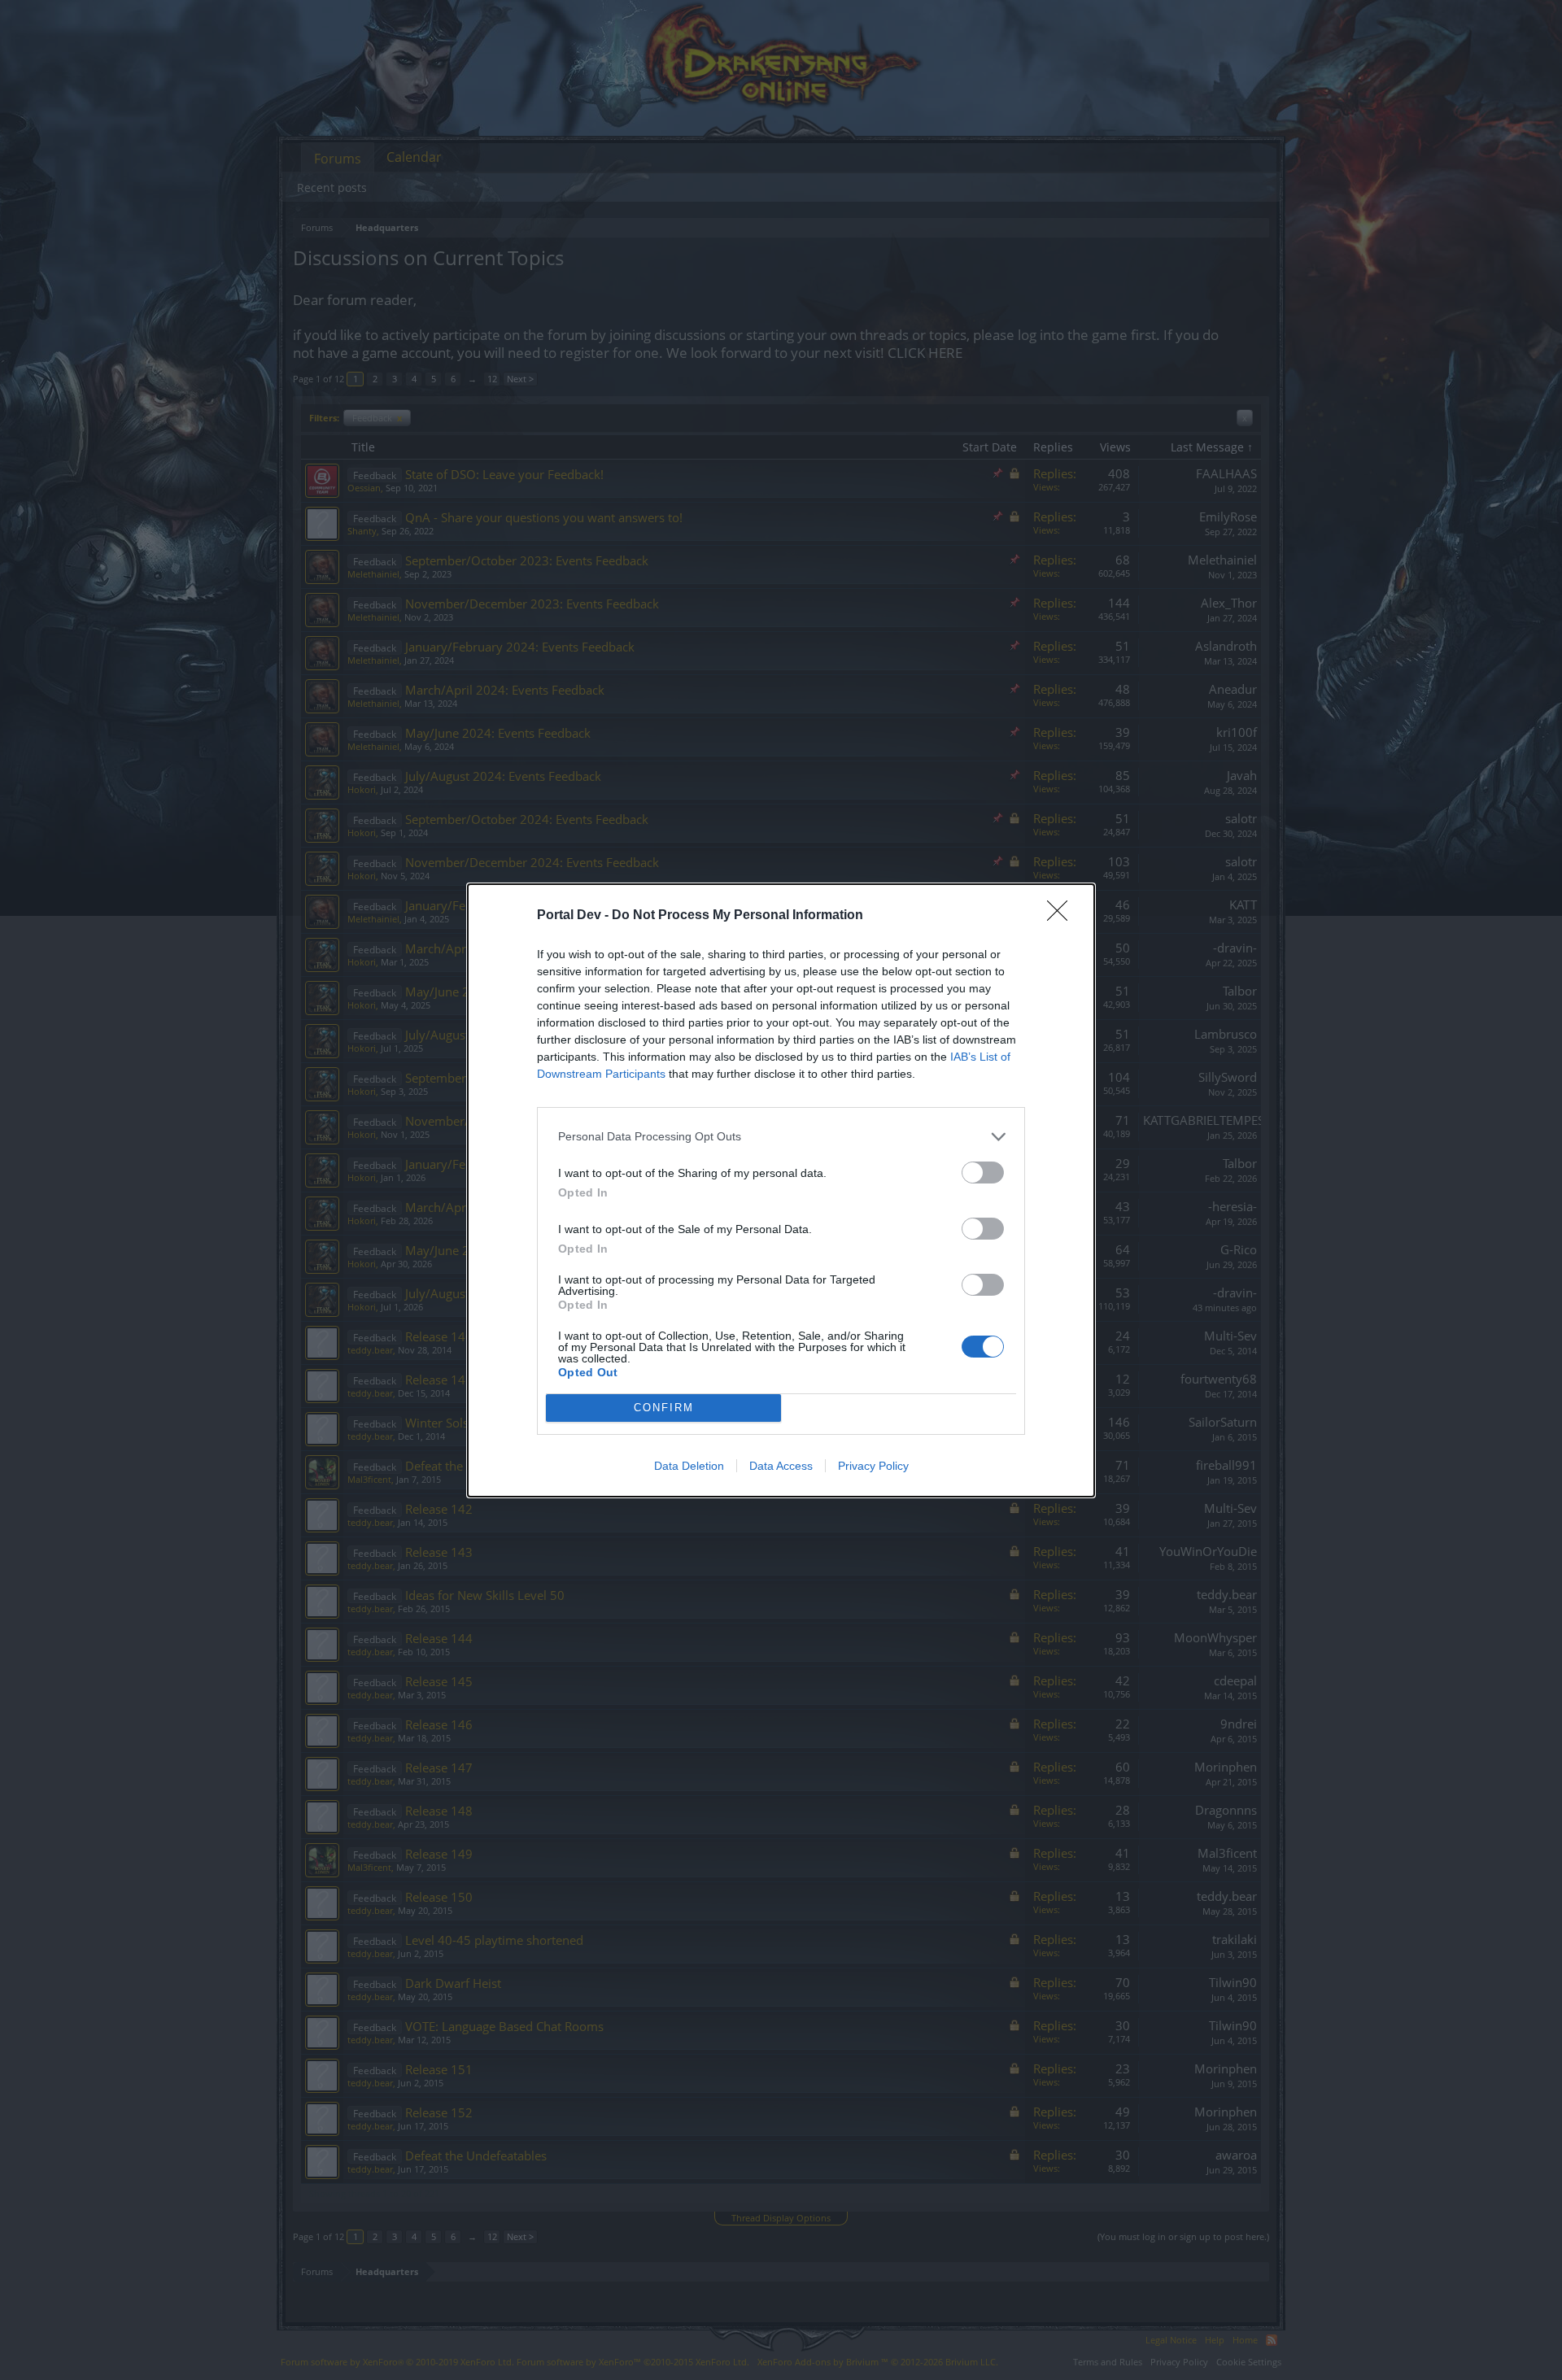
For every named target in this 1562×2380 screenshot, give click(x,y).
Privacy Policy (873, 1466)
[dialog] (781, 1190)
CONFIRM (664, 1408)
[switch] (983, 1173)
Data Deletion (689, 1466)
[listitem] (781, 1137)
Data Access (781, 1466)
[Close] (1062, 916)
